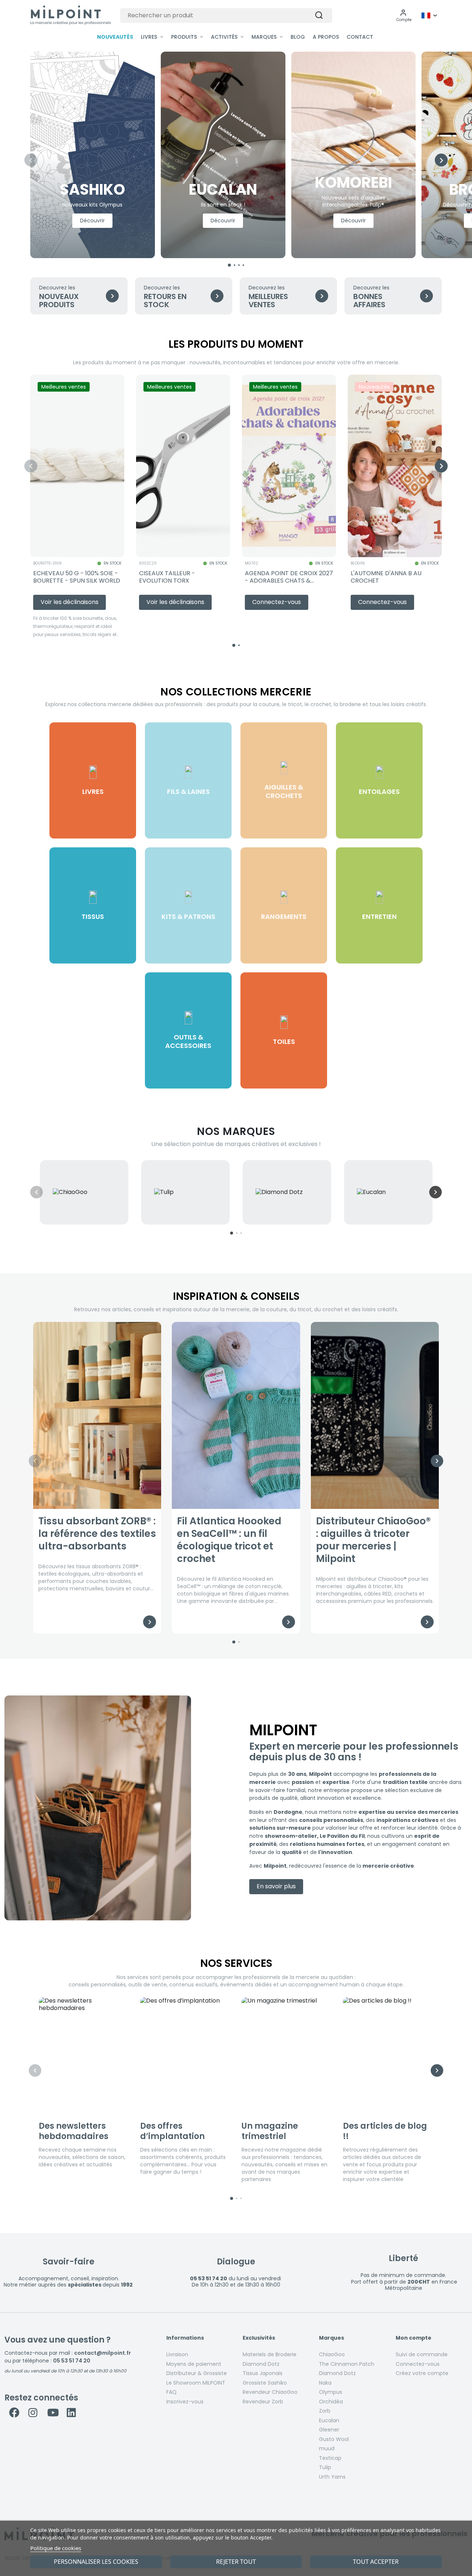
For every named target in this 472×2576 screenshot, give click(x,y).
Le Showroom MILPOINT (196, 2383)
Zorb (325, 2411)
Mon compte (414, 2338)
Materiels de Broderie (270, 2354)
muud (327, 2448)
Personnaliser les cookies (96, 2562)
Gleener (329, 2430)
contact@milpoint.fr (103, 2353)
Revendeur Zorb (263, 2402)
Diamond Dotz (261, 2364)
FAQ (171, 2392)
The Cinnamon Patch (347, 2364)
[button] (404, 15)
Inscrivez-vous (185, 2402)
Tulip (325, 2467)
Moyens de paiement (194, 2364)
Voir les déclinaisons (70, 602)
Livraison (177, 2354)
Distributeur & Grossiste (197, 2373)
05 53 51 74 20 (72, 2361)
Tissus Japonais (263, 2373)
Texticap (330, 2458)
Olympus (331, 2392)
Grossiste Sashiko (265, 2383)
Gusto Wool (334, 2439)
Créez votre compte (422, 2373)
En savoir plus (276, 1886)
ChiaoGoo (332, 2354)
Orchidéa (331, 2402)
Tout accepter (376, 2562)
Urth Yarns (332, 2477)
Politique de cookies (56, 2548)
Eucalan (329, 2420)
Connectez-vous (418, 2364)
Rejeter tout (236, 2562)
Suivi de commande (422, 2354)
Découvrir (92, 221)
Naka (325, 2383)
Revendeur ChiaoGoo (270, 2392)
